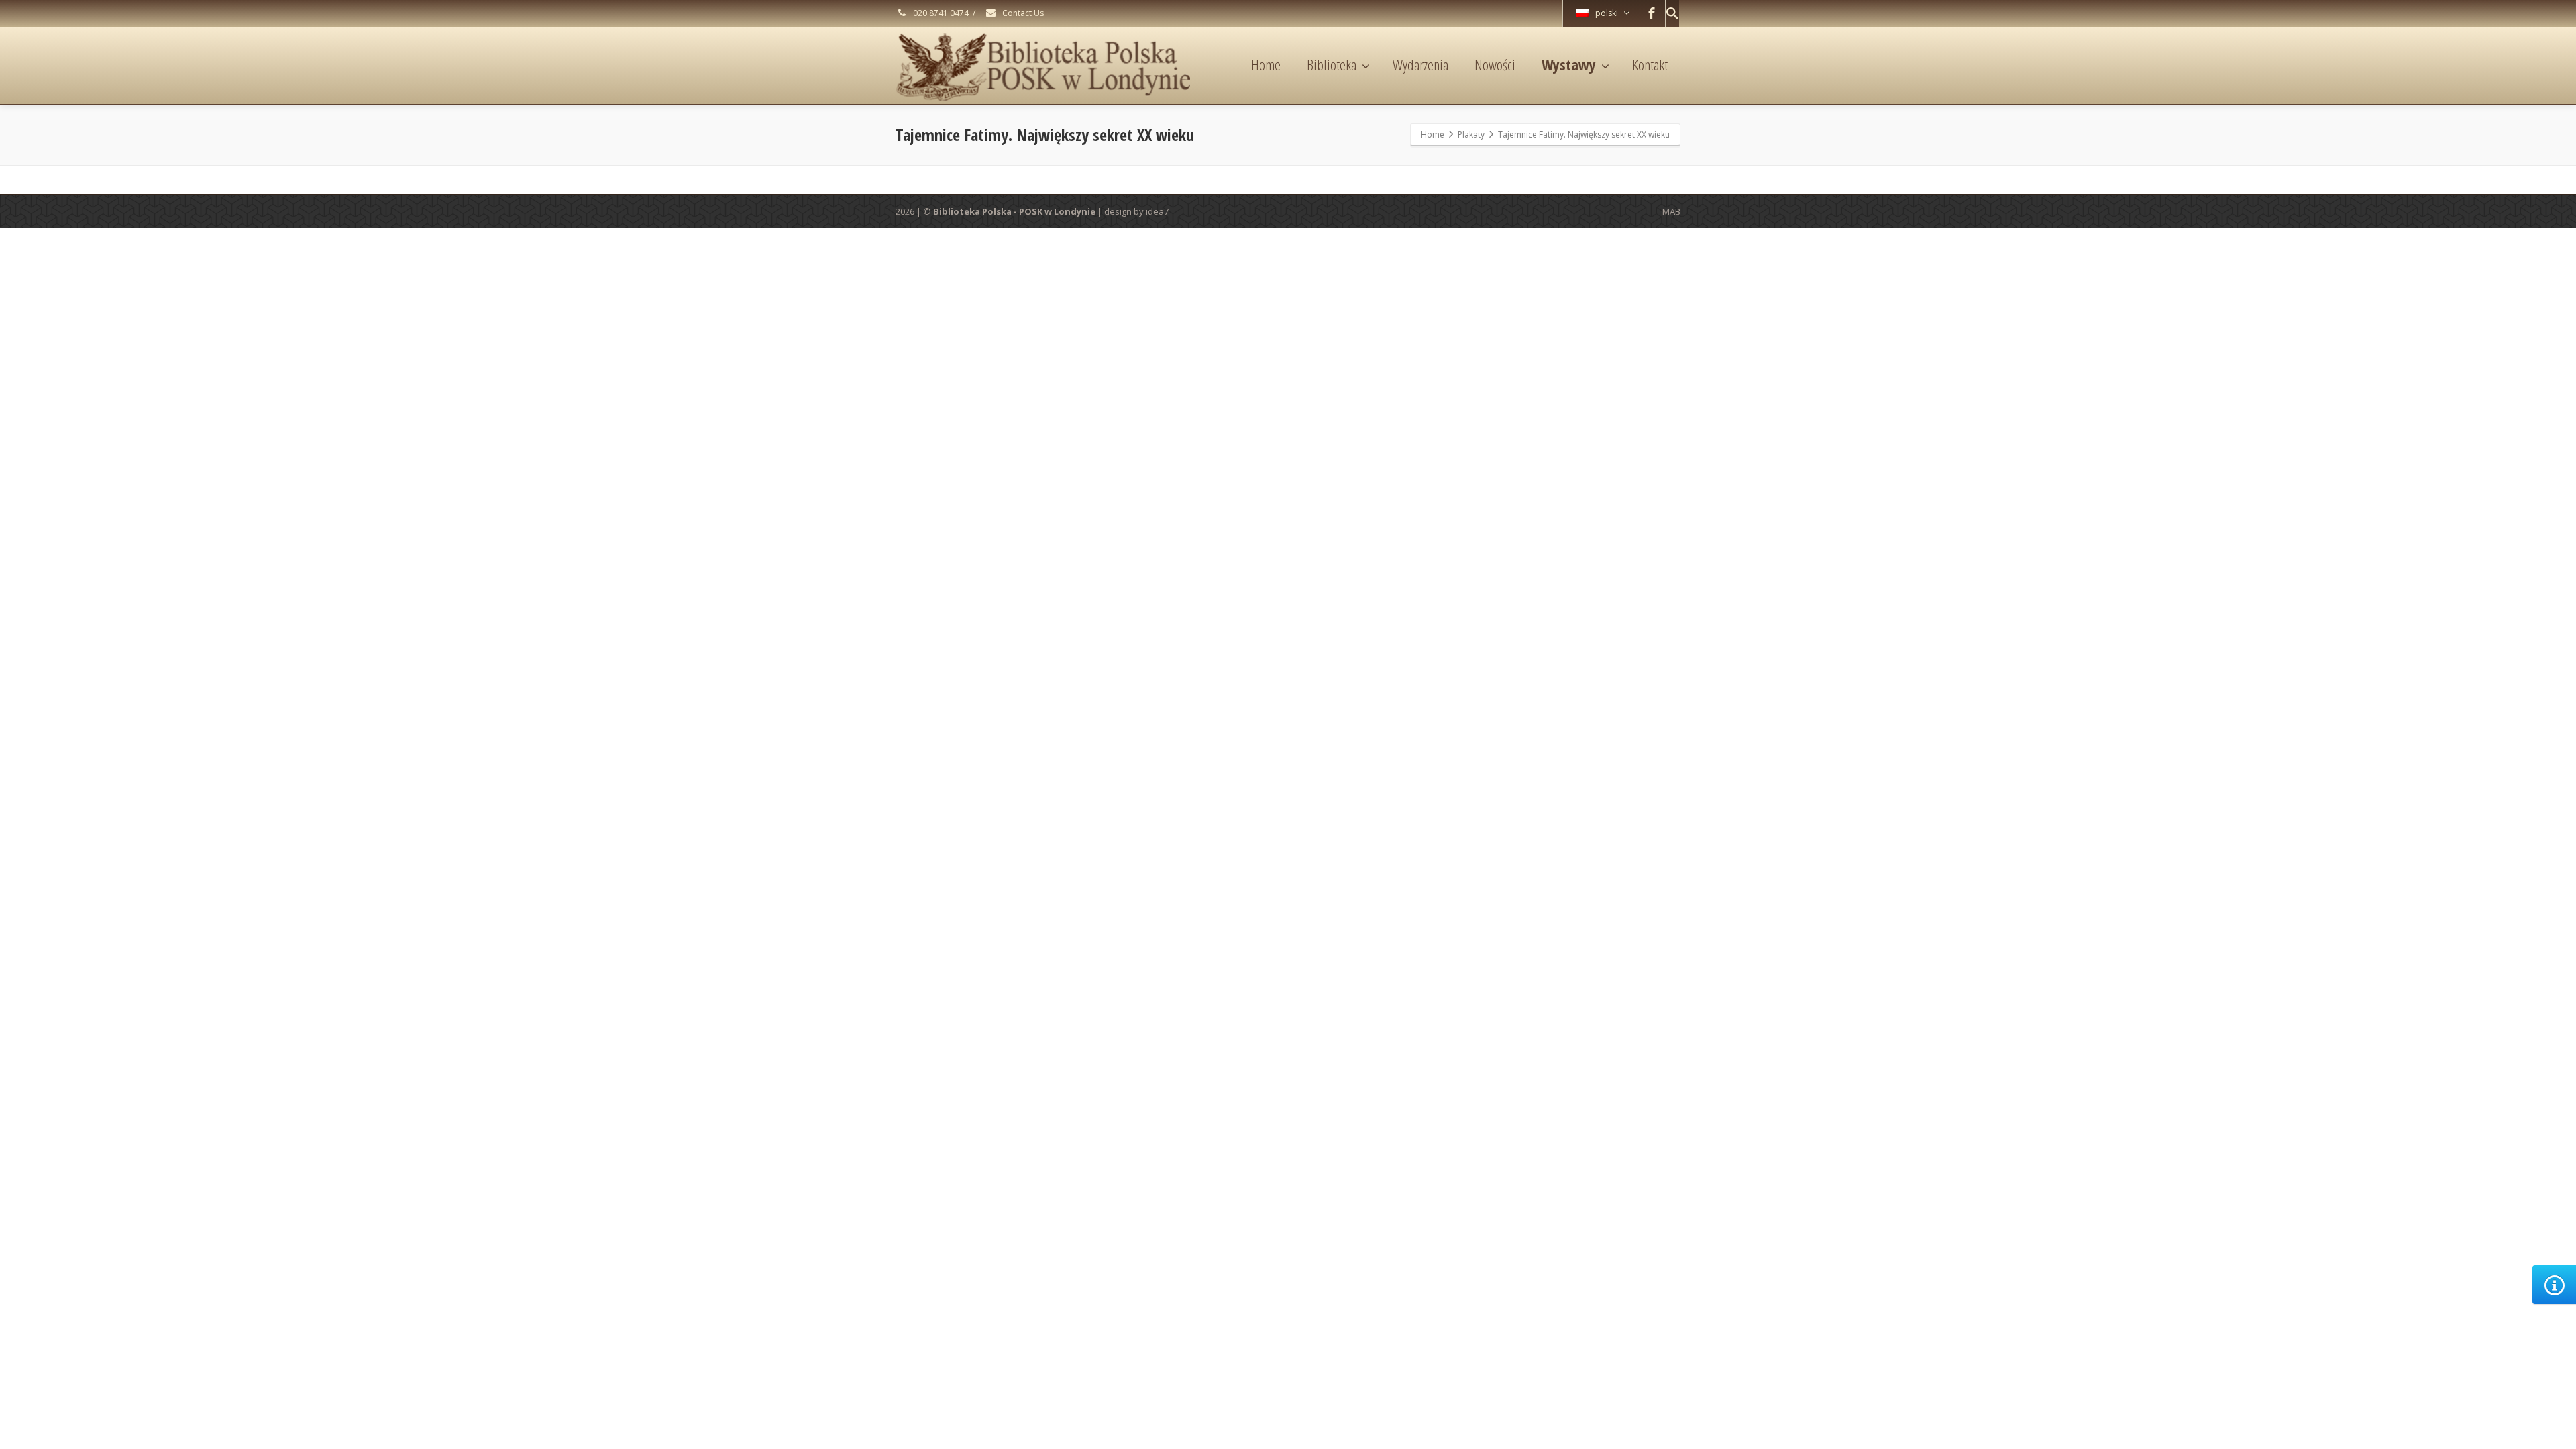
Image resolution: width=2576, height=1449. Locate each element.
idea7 (1157, 211)
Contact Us (1022, 13)
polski (1607, 13)
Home (1266, 64)
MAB (1671, 211)
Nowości (1495, 64)
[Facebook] (1652, 13)
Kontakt (1650, 64)
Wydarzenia (1420, 64)
